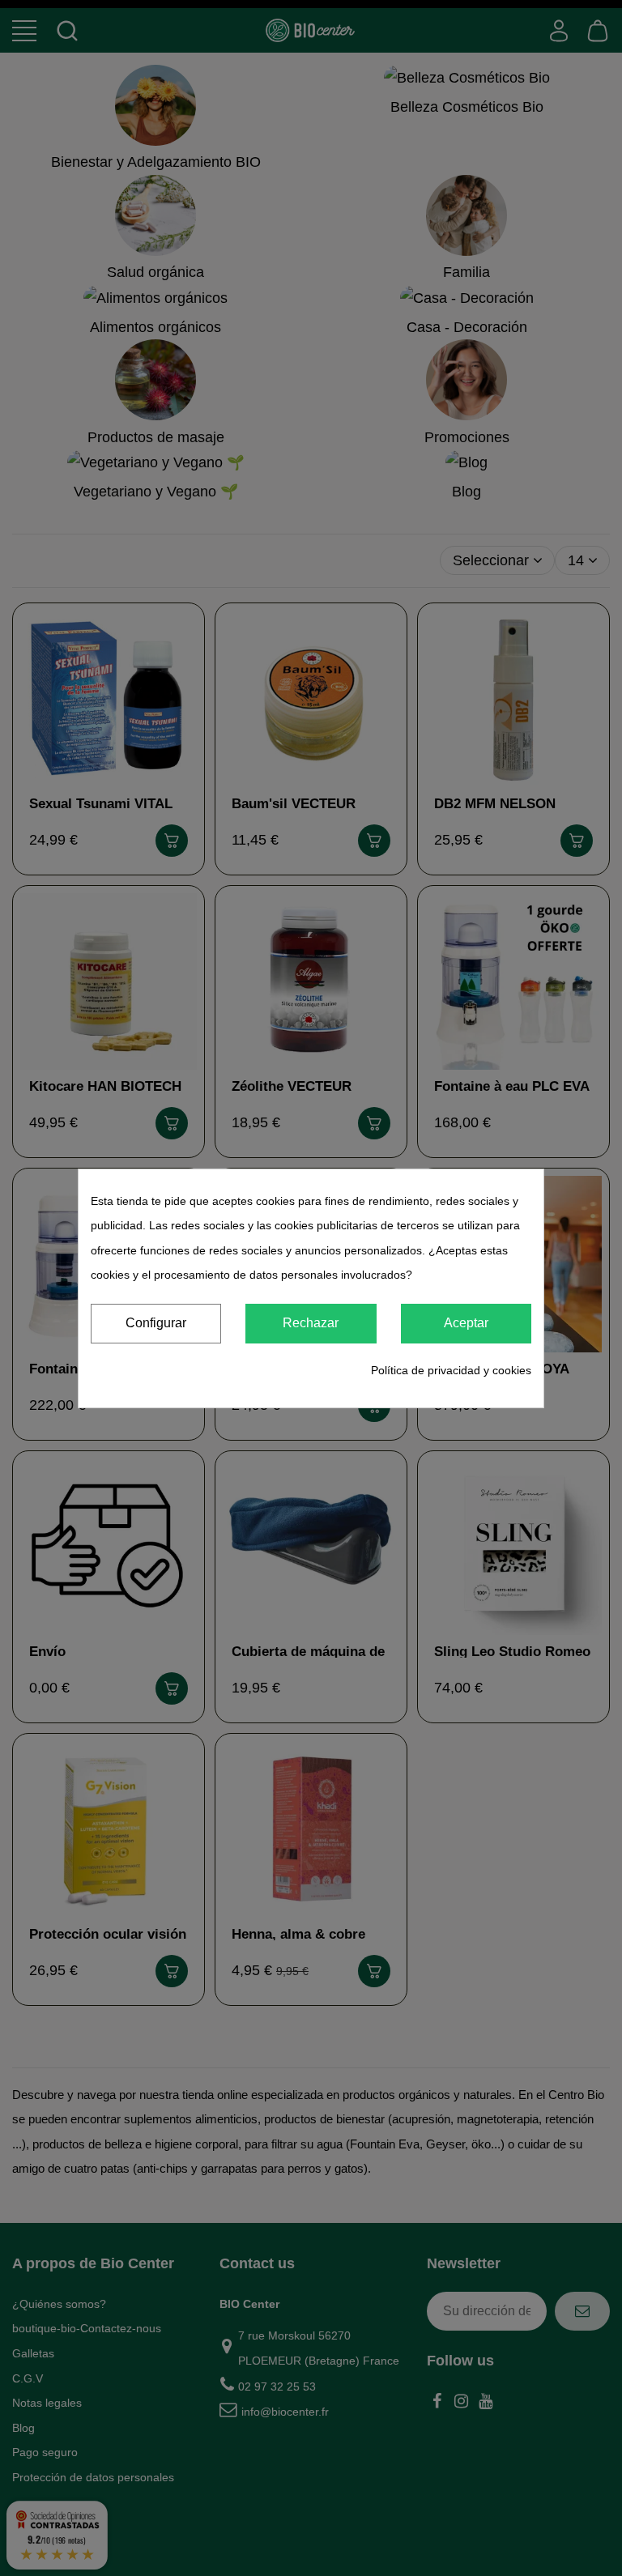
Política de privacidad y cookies (451, 1370)
